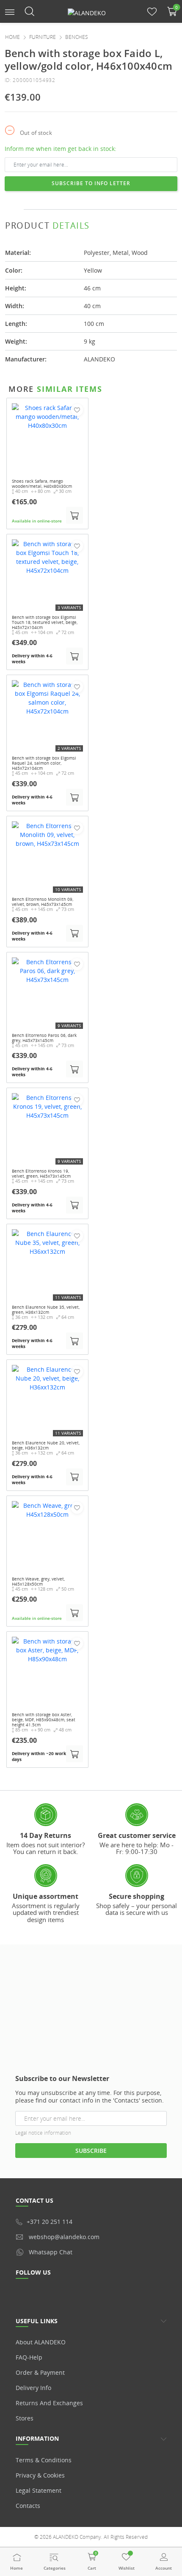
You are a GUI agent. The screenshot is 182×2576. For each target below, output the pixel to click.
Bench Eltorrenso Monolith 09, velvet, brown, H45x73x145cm (43, 902)
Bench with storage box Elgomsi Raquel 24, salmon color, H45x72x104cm (44, 763)
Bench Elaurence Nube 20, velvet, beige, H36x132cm (46, 1445)
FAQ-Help (29, 2357)
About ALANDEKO (41, 2342)
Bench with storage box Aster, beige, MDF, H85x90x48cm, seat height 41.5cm (44, 1720)
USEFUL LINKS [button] (37, 2321)
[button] (10, 11)
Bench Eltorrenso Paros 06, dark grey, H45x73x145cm (44, 1038)
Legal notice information (43, 2133)
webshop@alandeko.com (64, 2237)
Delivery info (33, 2388)
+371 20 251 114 (50, 2222)
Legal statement (39, 2490)
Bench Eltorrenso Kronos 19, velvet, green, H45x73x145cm (41, 1173)
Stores (25, 2418)
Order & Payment (40, 2372)
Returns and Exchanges (49, 2403)
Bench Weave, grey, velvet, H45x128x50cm (38, 1581)
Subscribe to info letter (91, 183)
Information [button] (37, 2438)
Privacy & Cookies (40, 2475)
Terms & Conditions (44, 2460)
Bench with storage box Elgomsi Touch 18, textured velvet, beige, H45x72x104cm (45, 622)
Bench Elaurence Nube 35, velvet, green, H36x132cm (46, 1310)
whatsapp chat (51, 2252)
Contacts (28, 2506)
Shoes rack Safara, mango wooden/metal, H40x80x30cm (42, 484)
